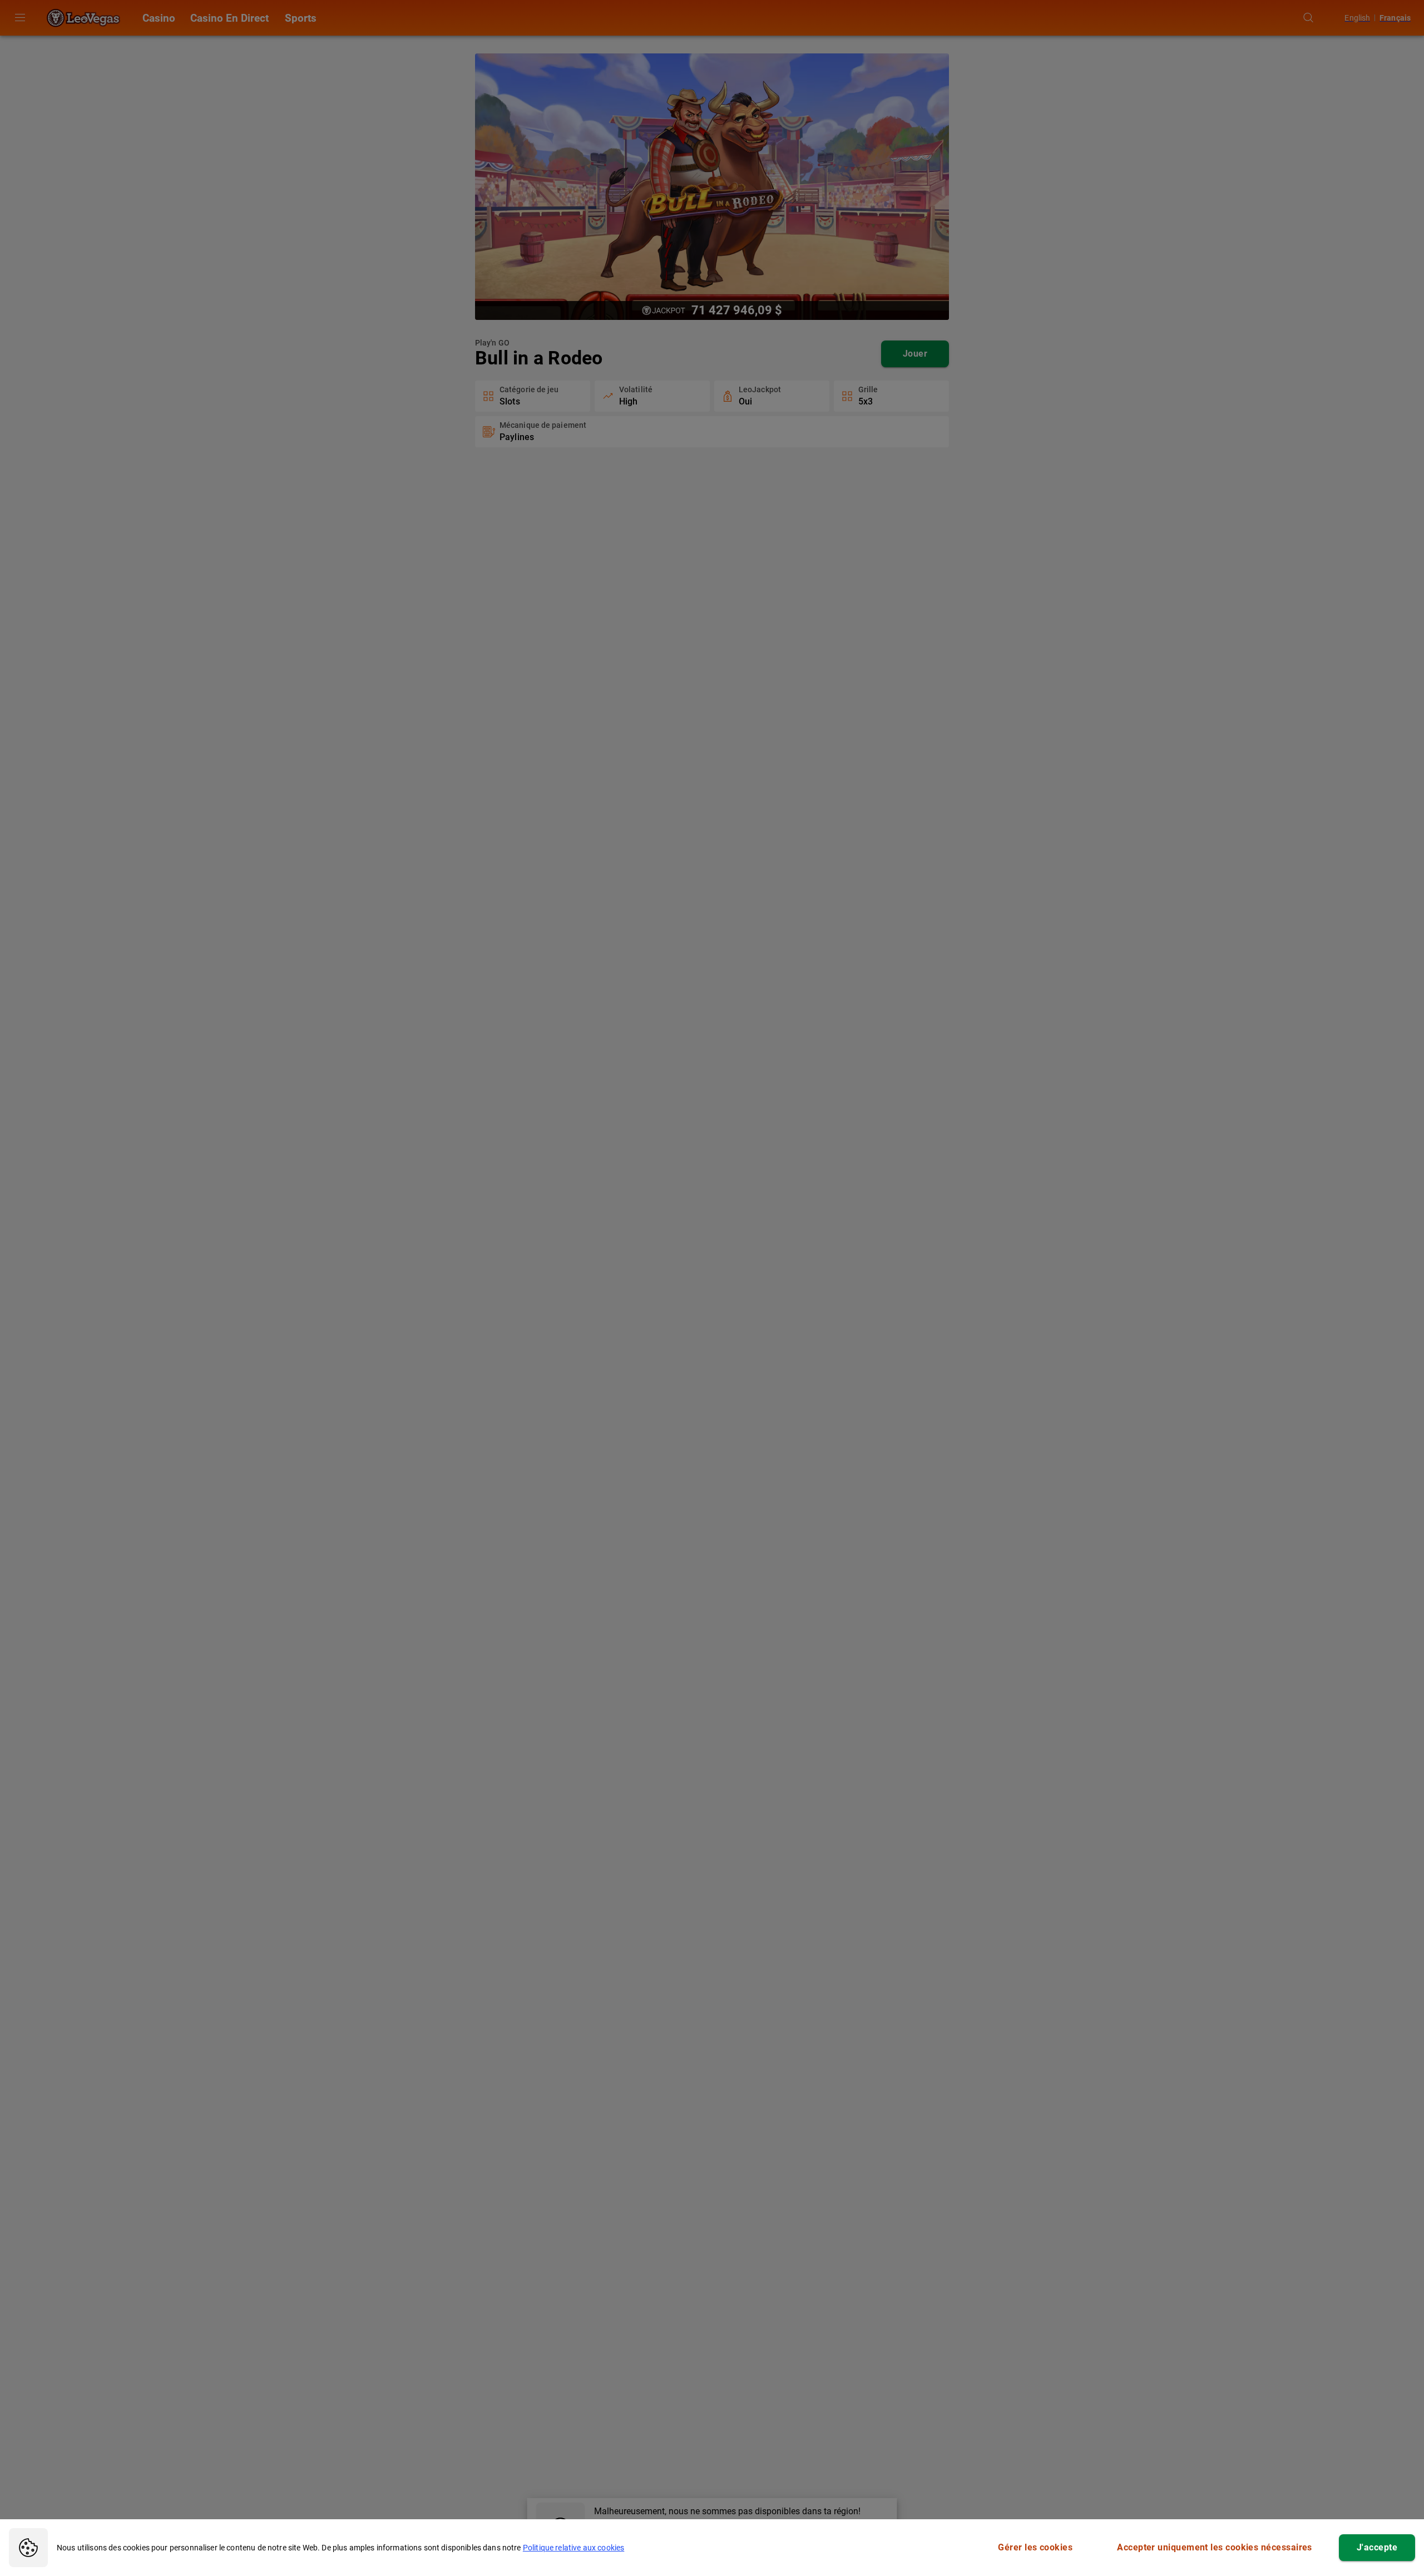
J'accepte (1377, 2547)
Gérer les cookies (1035, 2547)
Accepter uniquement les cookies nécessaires (1215, 2547)
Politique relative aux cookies (574, 2548)
